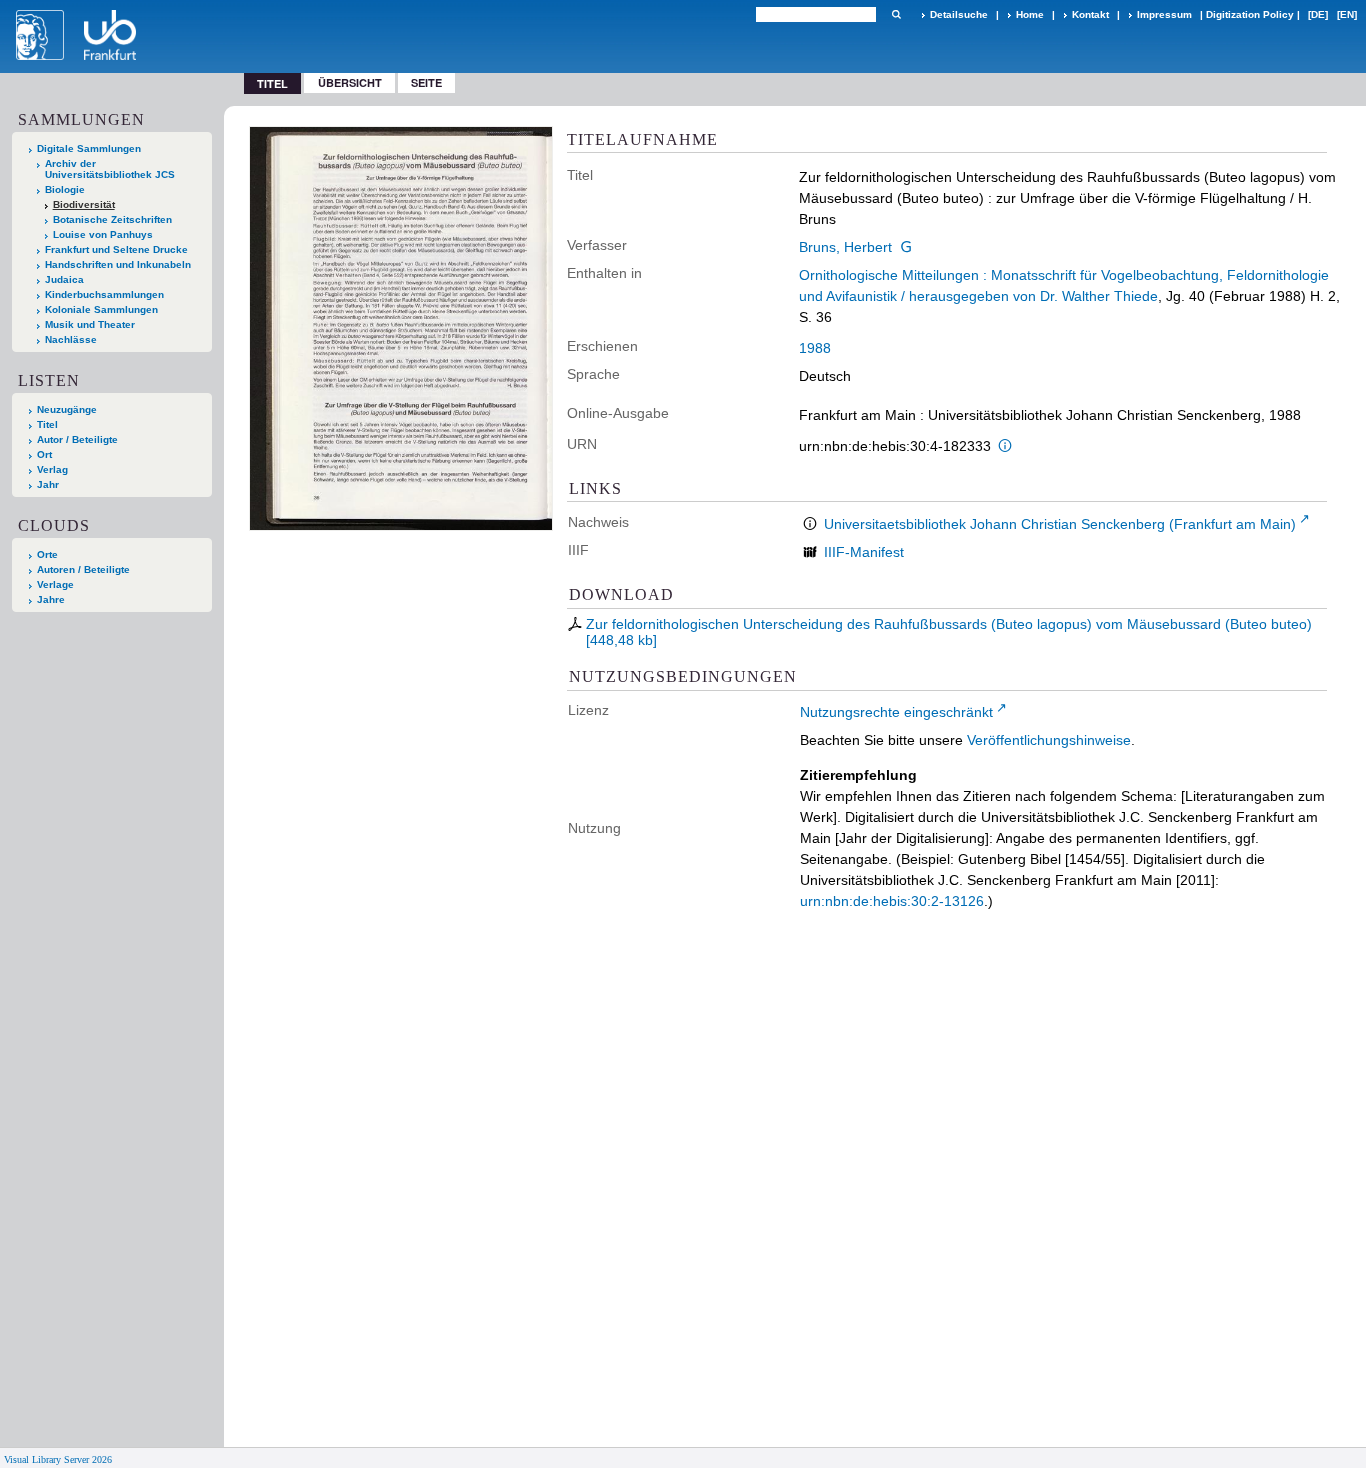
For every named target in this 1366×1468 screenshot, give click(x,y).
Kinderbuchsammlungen (104, 294)
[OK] (896, 14)
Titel (47, 424)
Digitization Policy (1250, 14)
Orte (47, 554)
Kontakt (1090, 14)
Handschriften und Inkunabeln (118, 264)
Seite (426, 82)
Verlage (55, 584)
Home (1030, 14)
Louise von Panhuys (103, 234)
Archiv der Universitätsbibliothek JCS (110, 169)
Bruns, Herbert (845, 247)
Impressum (1164, 14)
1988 (815, 348)
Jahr (48, 484)
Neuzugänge (67, 409)
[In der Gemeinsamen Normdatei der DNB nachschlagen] (906, 247)
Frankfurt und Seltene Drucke (116, 249)
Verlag (52, 469)
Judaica (64, 279)
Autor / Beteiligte (77, 439)
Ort (44, 454)
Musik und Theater (90, 324)
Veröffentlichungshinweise (1049, 740)
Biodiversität (84, 204)
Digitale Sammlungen (89, 148)
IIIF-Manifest (864, 552)
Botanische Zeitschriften (112, 219)
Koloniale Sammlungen (101, 309)
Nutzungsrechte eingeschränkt (896, 712)
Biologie (65, 189)
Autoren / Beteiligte (83, 569)
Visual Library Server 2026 (58, 1459)
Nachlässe (71, 339)
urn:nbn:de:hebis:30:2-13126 (892, 901)
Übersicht (350, 82)
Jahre (51, 599)
